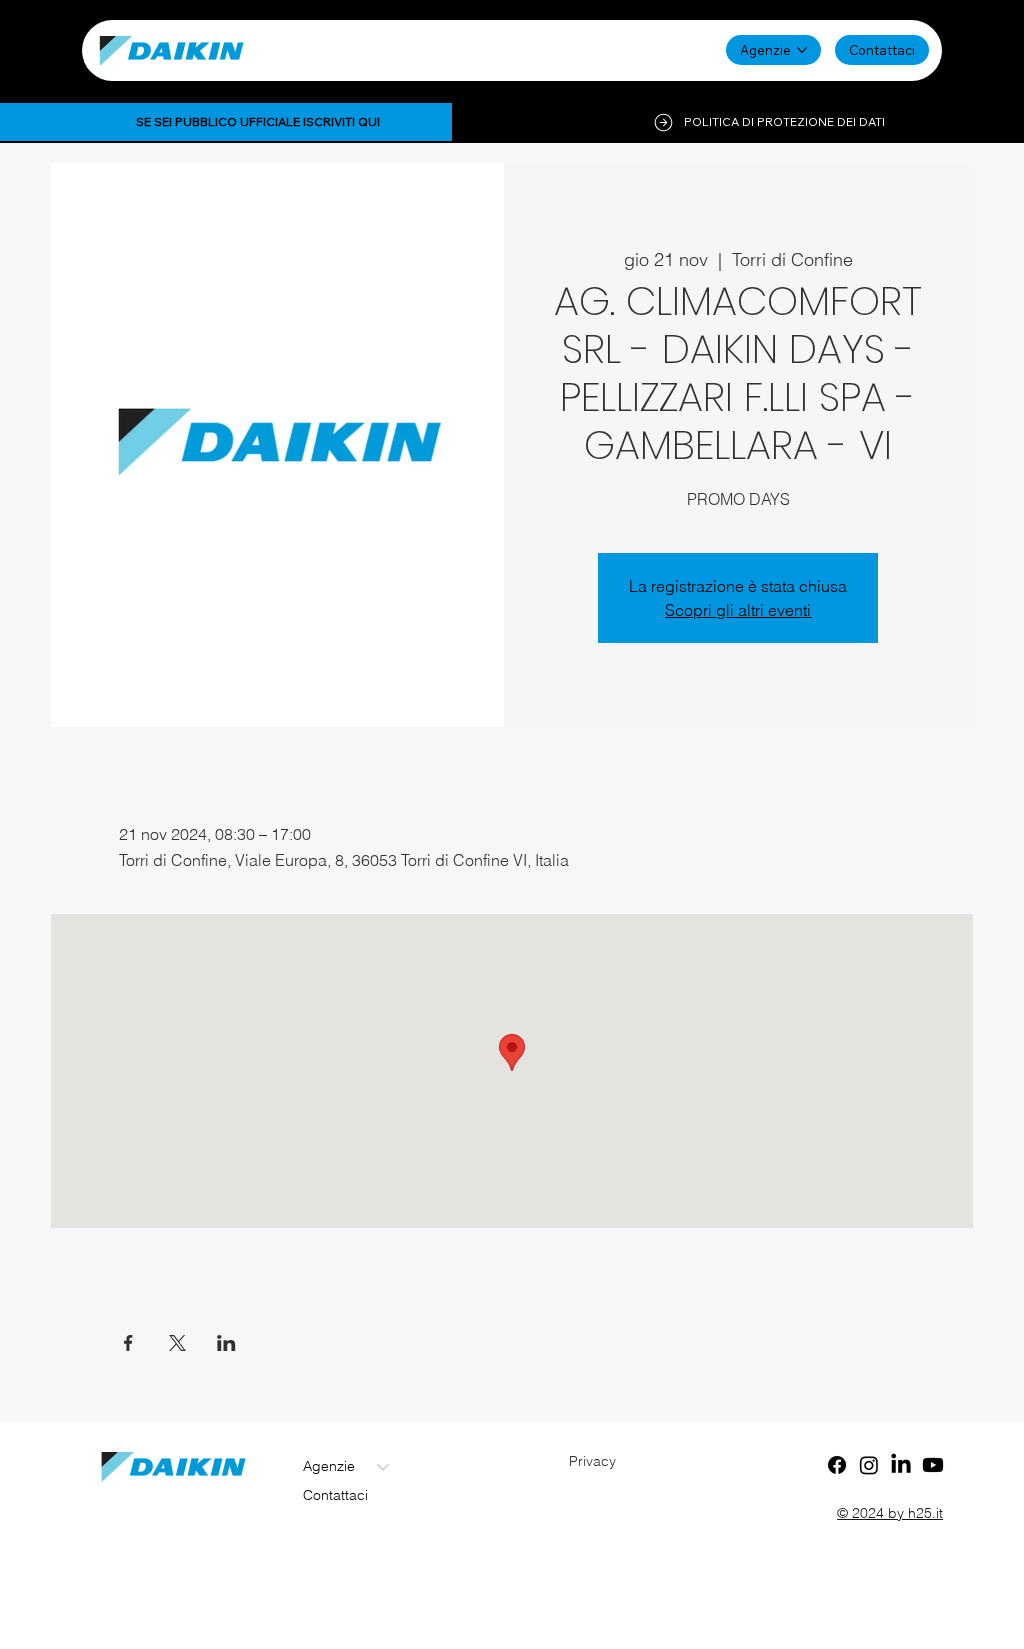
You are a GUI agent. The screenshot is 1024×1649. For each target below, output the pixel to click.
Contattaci (335, 1495)
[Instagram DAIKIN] (869, 1465)
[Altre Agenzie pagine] (802, 50)
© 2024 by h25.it (890, 1513)
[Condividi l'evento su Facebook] (128, 1343)
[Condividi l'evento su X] (177, 1343)
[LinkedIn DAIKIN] (901, 1465)
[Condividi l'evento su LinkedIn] (226, 1343)
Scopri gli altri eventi (738, 610)
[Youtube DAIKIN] (933, 1465)
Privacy (592, 1461)
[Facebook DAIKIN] (837, 1465)
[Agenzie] (384, 1467)
